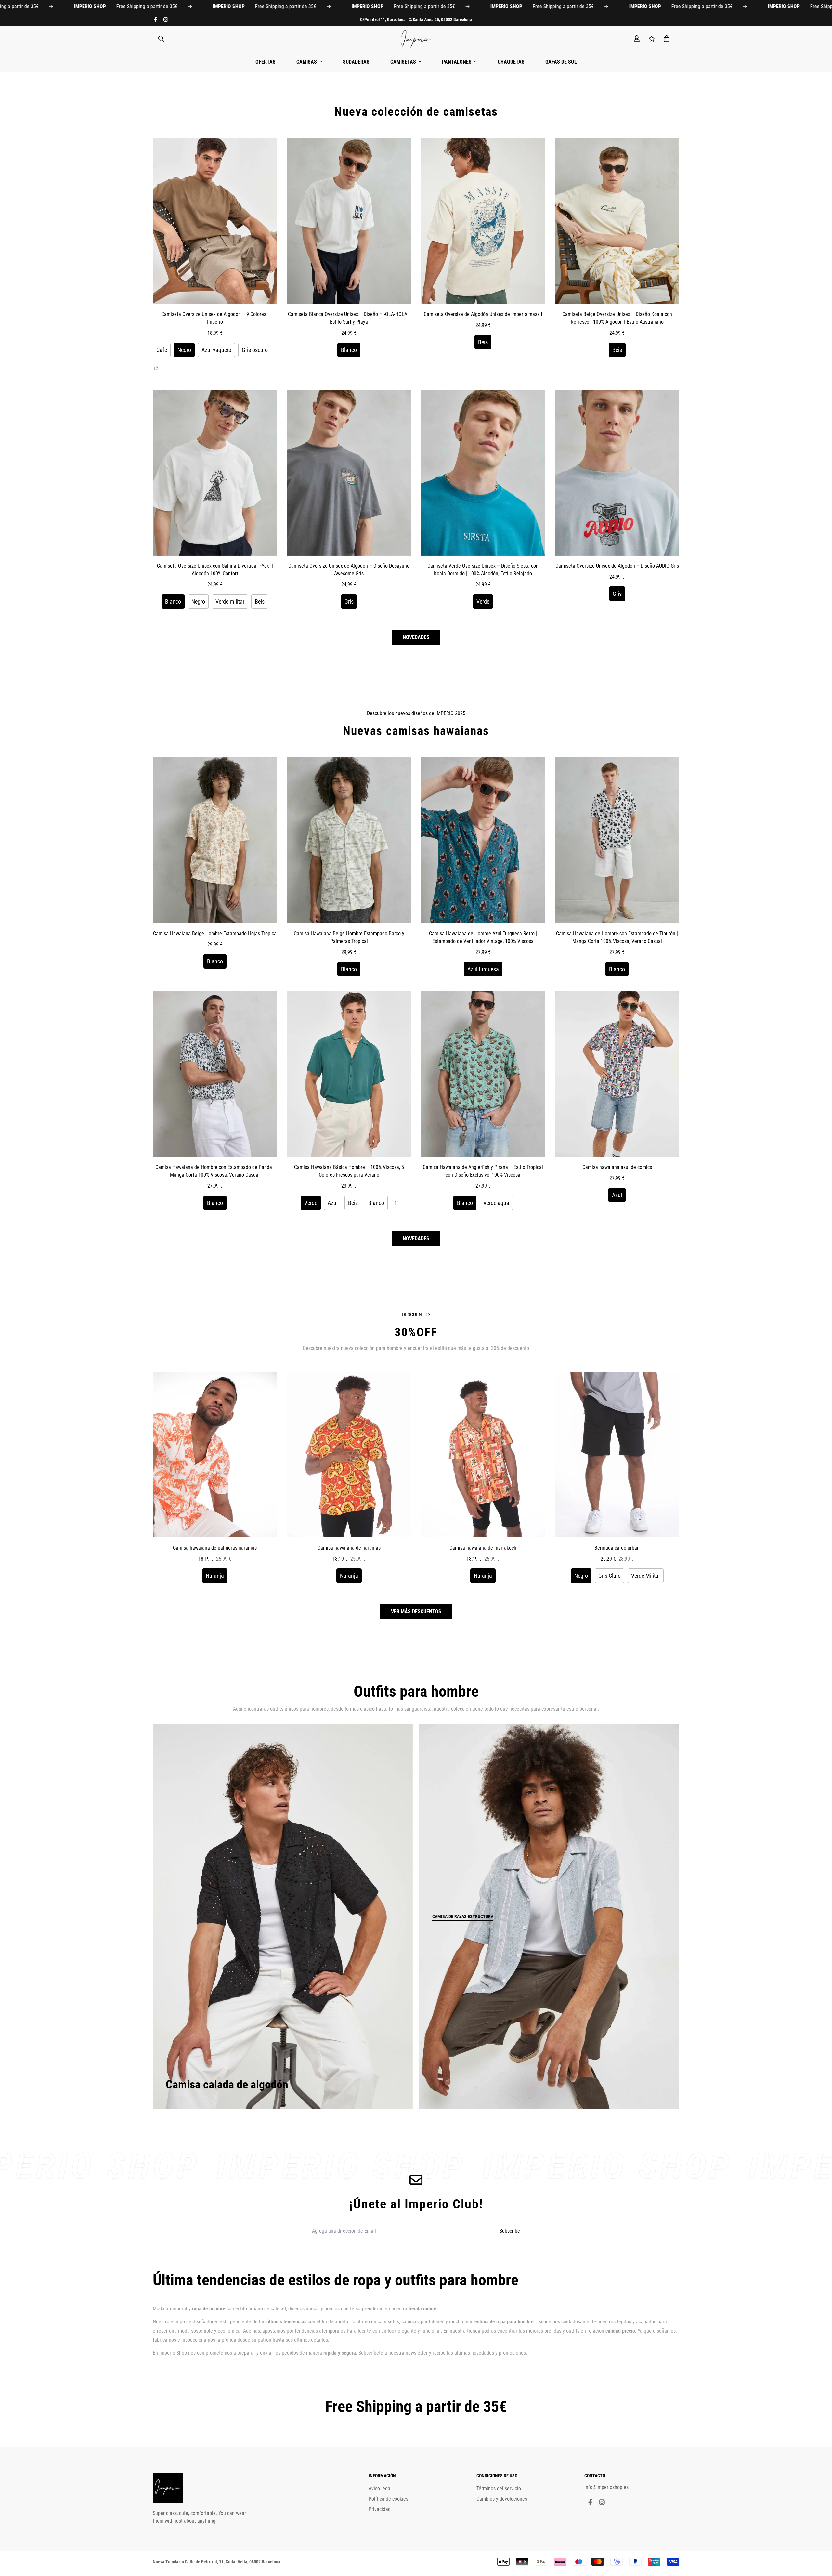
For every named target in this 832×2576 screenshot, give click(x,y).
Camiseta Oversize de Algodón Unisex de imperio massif (483, 314)
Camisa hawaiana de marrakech (483, 1548)
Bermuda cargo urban (617, 1548)
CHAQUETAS (511, 62)
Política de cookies (388, 2499)
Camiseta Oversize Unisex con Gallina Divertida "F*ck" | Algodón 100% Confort (215, 570)
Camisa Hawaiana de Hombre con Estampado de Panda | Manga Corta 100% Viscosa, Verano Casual (215, 1171)
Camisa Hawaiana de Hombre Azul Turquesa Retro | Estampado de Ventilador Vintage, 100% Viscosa (483, 937)
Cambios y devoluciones (502, 2499)
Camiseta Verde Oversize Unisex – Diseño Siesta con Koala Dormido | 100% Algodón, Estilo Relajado (483, 570)
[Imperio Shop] (416, 39)
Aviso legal (380, 2488)
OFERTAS (266, 62)
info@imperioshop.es (606, 2487)
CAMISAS (307, 62)
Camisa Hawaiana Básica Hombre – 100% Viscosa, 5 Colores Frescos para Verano (349, 1171)
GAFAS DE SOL (561, 62)
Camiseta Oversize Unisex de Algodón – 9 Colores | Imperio (215, 318)
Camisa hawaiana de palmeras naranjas (215, 1548)
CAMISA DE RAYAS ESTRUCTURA (463, 1916)
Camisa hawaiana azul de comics (617, 1167)
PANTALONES (457, 62)
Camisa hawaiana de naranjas (349, 1548)
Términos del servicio (499, 2488)
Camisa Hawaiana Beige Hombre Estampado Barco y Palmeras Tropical (349, 937)
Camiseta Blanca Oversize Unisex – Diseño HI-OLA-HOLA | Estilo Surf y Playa (349, 318)
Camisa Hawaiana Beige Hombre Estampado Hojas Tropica (215, 933)
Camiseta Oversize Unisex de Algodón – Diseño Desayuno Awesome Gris (349, 570)
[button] (665, 39)
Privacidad (380, 2509)
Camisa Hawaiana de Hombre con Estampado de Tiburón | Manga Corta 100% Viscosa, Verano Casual (617, 937)
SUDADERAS (356, 62)
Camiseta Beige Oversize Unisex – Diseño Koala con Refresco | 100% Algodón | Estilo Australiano (617, 318)
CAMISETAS (403, 62)
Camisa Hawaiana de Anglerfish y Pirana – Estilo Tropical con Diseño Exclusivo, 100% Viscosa (483, 1171)
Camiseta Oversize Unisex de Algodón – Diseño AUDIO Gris (617, 566)
